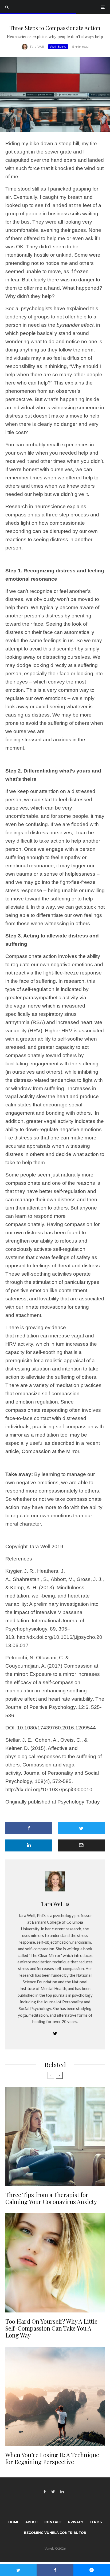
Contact (53, 2522)
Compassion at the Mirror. (52, 1451)
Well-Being (58, 46)
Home (14, 2522)
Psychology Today (79, 1802)
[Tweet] (81, 1828)
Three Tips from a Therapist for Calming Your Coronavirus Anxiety (51, 2198)
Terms (96, 2522)
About (32, 2522)
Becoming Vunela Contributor (55, 2533)
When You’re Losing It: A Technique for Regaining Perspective (52, 2458)
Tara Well (37, 46)
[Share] (29, 1828)
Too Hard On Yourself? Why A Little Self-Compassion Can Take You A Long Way (51, 2328)
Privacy (76, 2522)
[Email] (81, 1845)
